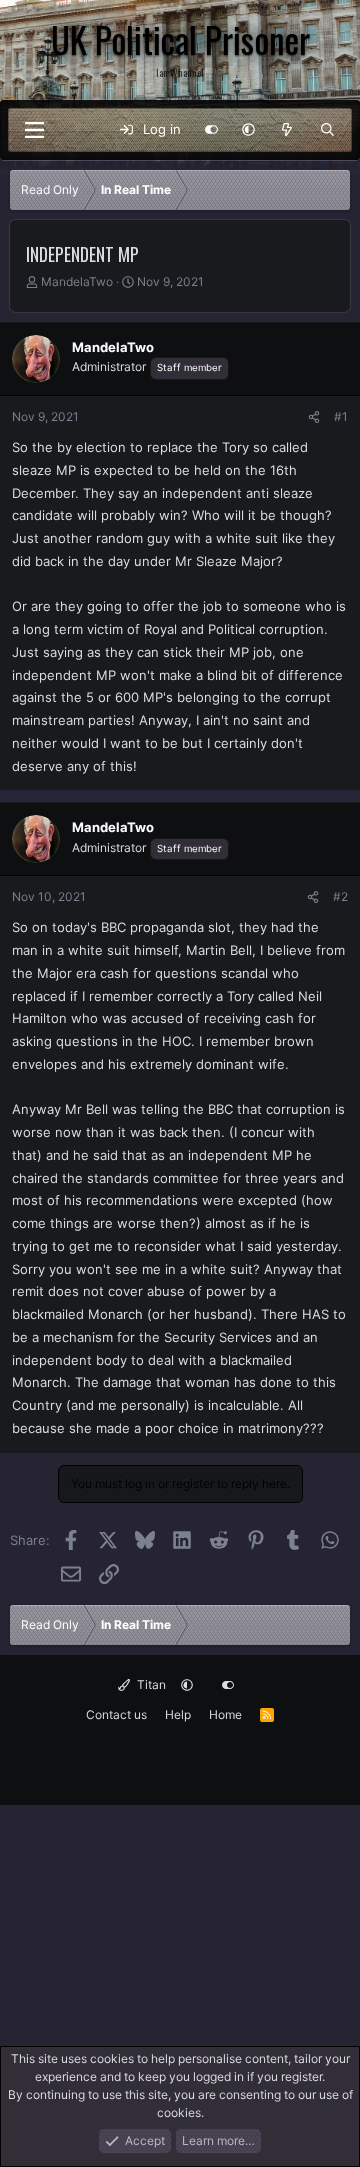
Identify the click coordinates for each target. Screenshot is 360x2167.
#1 (341, 416)
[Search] (327, 130)
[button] (248, 130)
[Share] (314, 417)
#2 (340, 896)
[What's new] (287, 130)
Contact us (116, 1714)
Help (178, 1714)
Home (225, 1714)
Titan (150, 1684)
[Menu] (34, 130)
